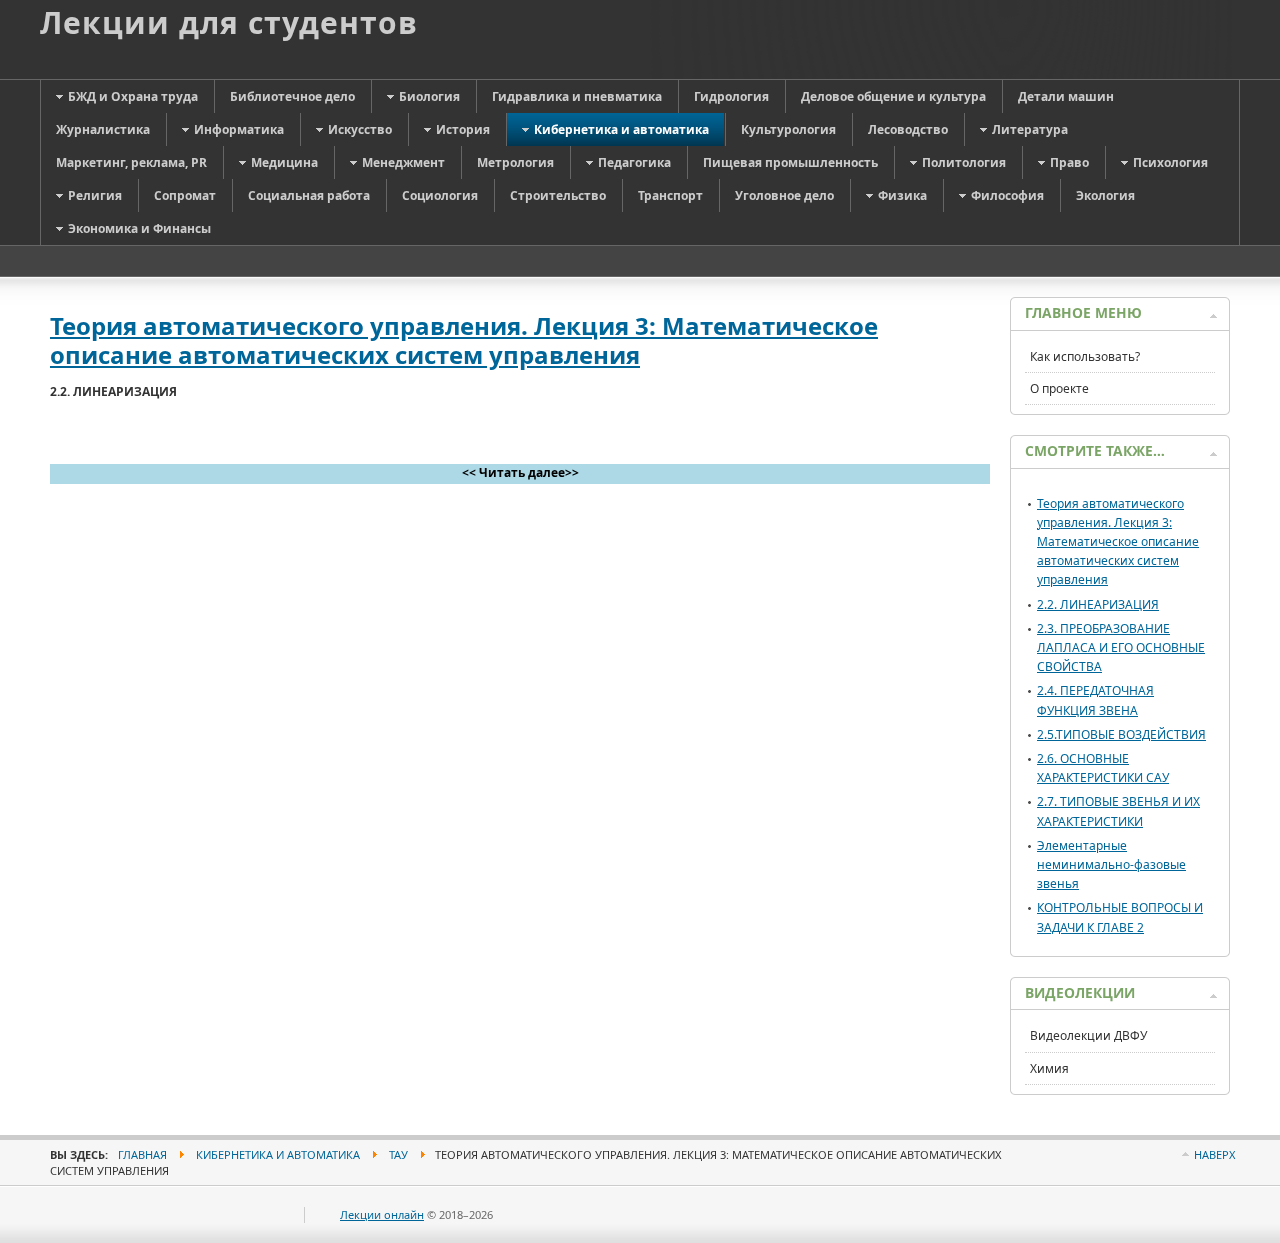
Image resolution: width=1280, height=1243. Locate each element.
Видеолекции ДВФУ (1088, 1035)
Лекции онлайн (382, 1214)
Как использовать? (1085, 356)
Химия (1049, 1068)
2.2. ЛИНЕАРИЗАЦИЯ (1098, 604)
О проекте (1059, 388)
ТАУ (398, 1154)
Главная (142, 1154)
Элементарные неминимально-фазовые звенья (1111, 864)
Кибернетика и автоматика (278, 1154)
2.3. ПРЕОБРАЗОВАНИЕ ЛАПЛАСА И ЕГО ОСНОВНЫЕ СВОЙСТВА (1121, 647)
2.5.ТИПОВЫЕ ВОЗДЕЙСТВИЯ (1121, 734)
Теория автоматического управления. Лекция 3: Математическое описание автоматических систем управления (464, 340)
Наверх (1214, 1154)
